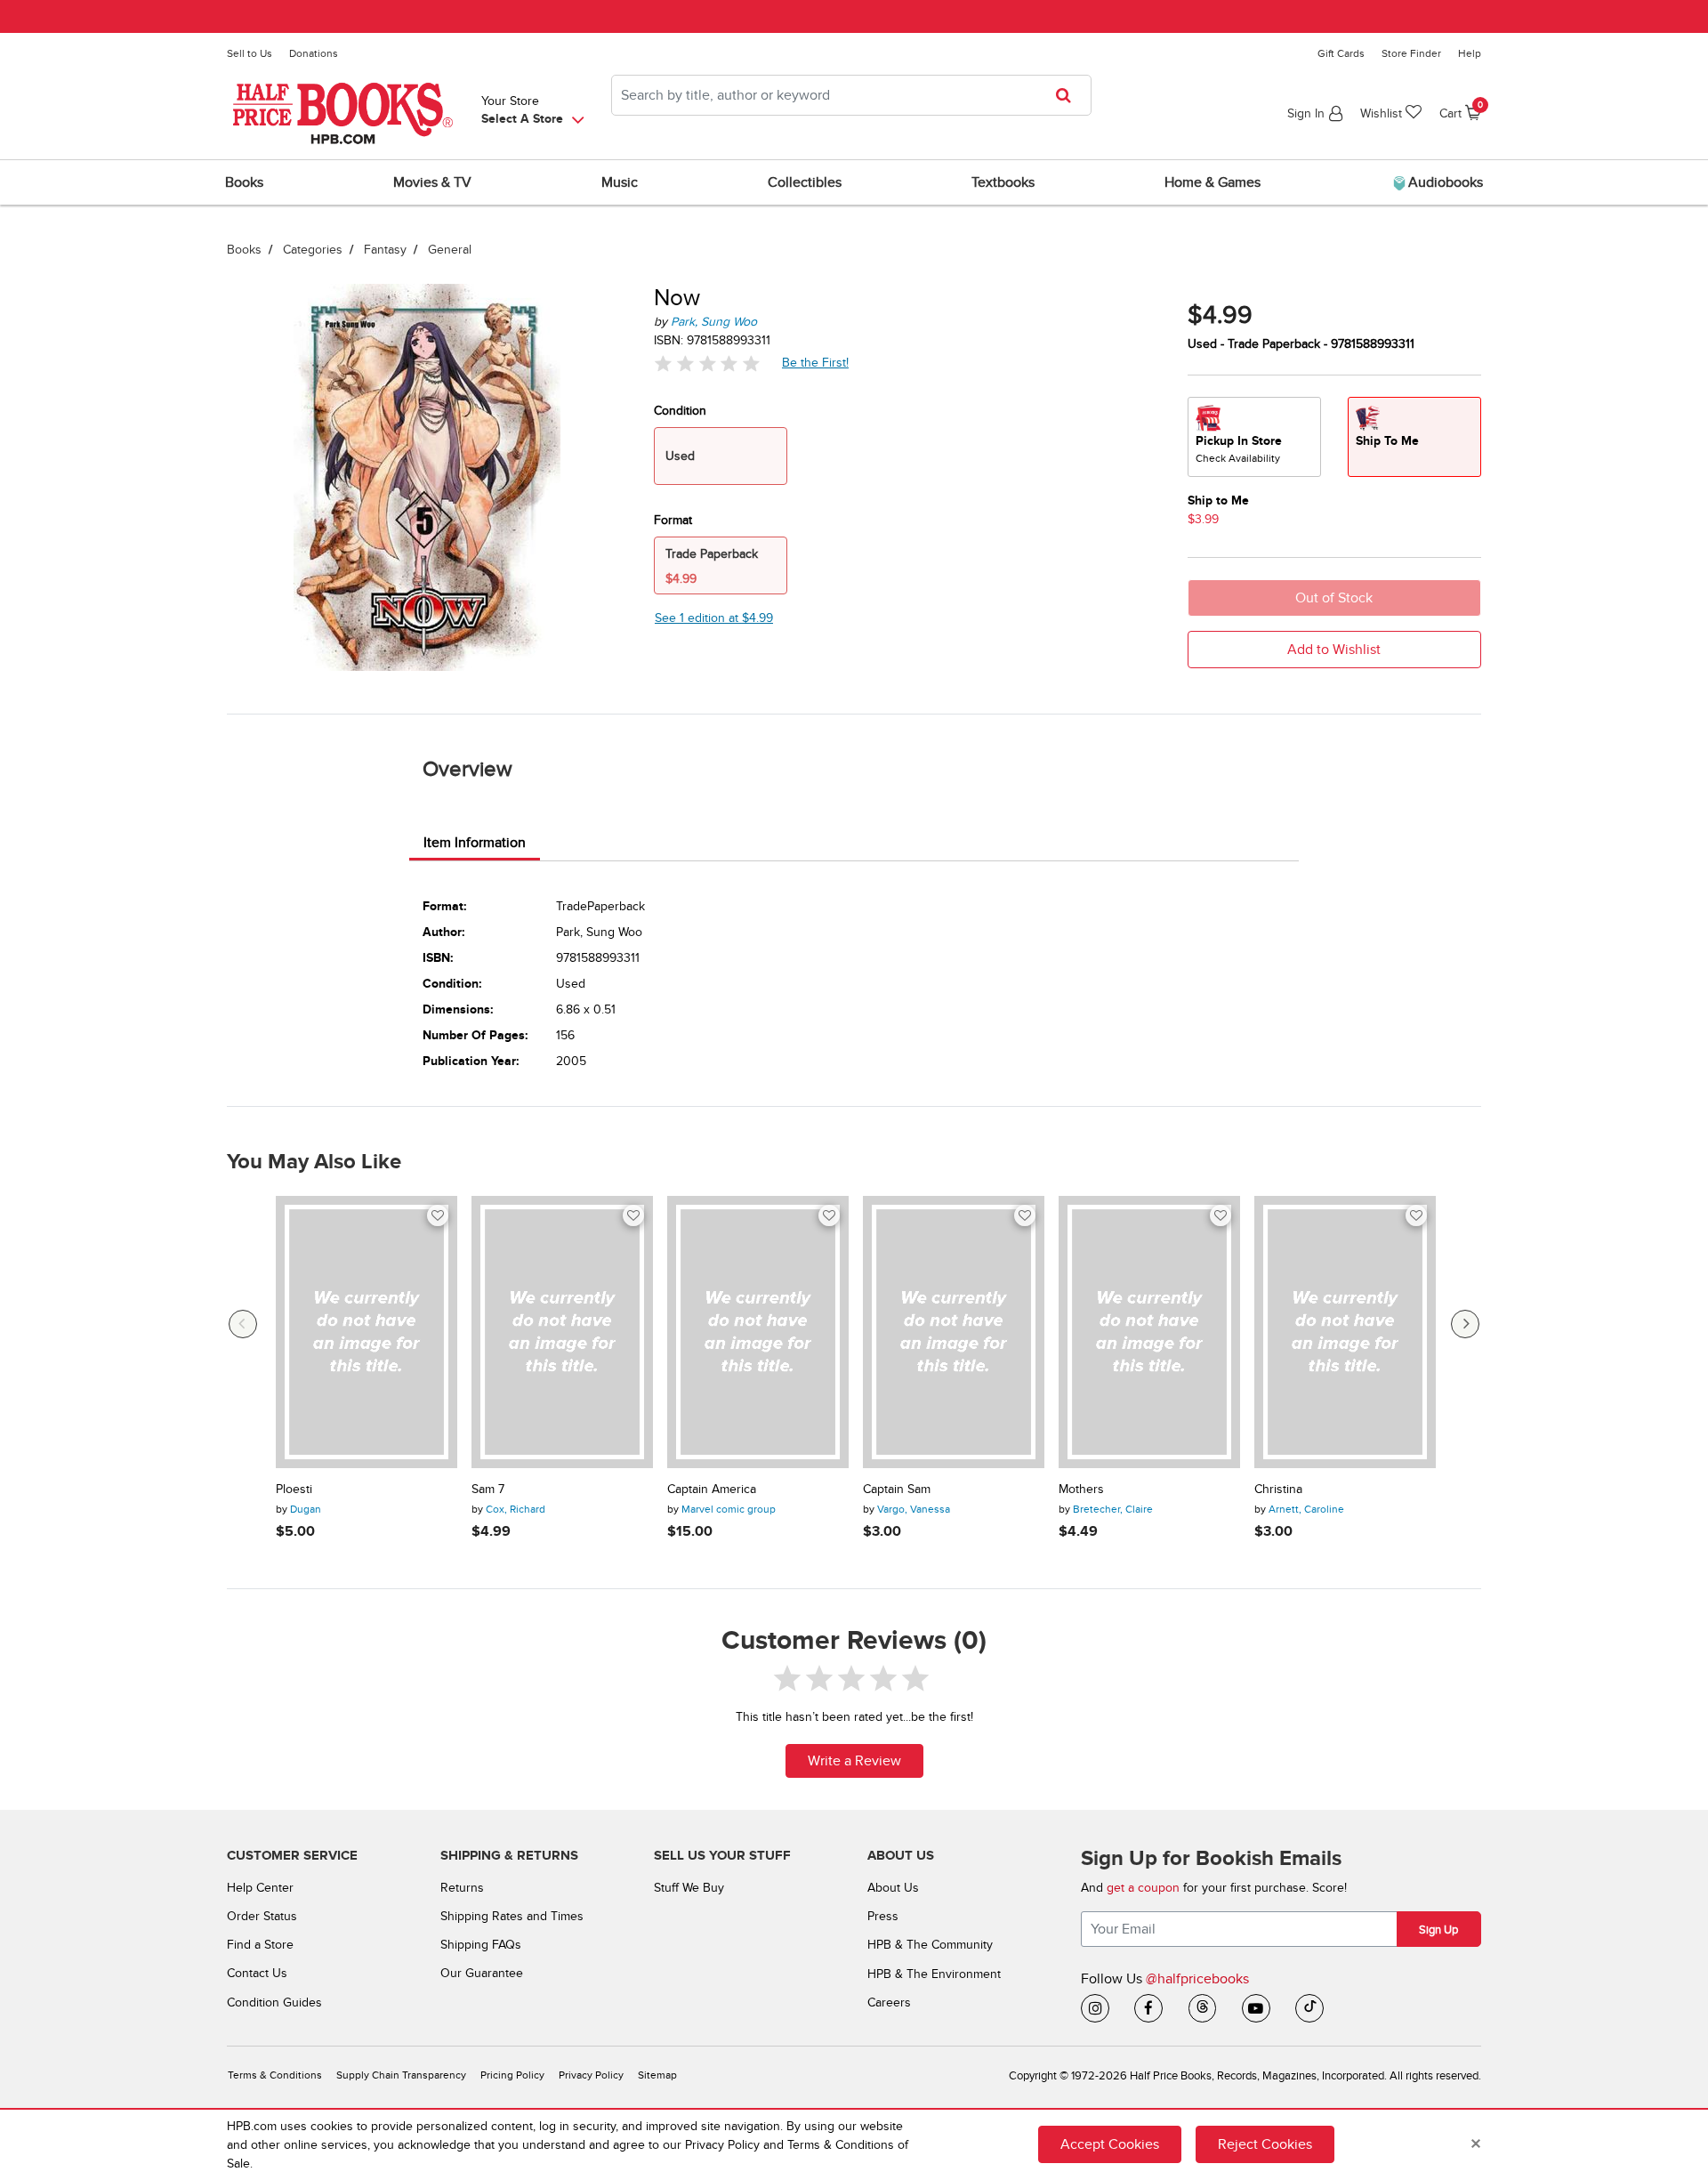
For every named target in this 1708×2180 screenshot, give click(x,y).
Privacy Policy (591, 2075)
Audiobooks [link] (1444, 182)
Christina (1278, 1490)
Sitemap (657, 2075)
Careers (889, 2002)
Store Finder (1411, 53)
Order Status (262, 1916)
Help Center (260, 1888)
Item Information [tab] (475, 843)
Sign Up (1438, 1930)
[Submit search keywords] (1069, 95)
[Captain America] (758, 1332)
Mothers (1081, 1490)
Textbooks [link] (1003, 182)
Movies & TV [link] (432, 182)
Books (244, 250)
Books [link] (244, 182)
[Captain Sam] (954, 1332)
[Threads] (1203, 2008)
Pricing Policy (512, 2075)
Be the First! (816, 362)
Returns (462, 1888)
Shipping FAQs (481, 1945)
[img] (707, 363)
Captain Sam (897, 1490)
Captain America (712, 1490)
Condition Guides (274, 2002)
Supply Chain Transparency (401, 2075)
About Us (893, 1888)
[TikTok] (1309, 2008)
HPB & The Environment (934, 1974)
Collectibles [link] (805, 182)
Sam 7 (488, 1490)
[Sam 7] (562, 1332)
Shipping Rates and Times (512, 1916)
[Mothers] (1149, 1332)
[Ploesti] (367, 1332)
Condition (680, 411)
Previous (243, 1324)
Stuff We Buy (689, 1888)
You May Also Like (314, 1162)
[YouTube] (1256, 2008)
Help (1470, 53)
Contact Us (257, 1973)
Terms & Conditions (275, 2075)
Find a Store (260, 1945)
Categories (313, 250)
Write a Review (854, 1761)
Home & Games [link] (1213, 182)
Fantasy (385, 250)
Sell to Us (250, 53)
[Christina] (1345, 1332)
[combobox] (851, 95)
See (714, 618)
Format (673, 520)
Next (1465, 1324)
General (450, 250)
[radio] (1254, 437)
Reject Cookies (1265, 2144)
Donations (314, 53)
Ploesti (294, 1490)
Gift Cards (1341, 53)
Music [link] (620, 182)
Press (883, 1916)
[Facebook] (1148, 2008)
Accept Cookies (1110, 2144)
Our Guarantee (482, 1973)
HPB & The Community (930, 1945)
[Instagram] (1095, 2008)
